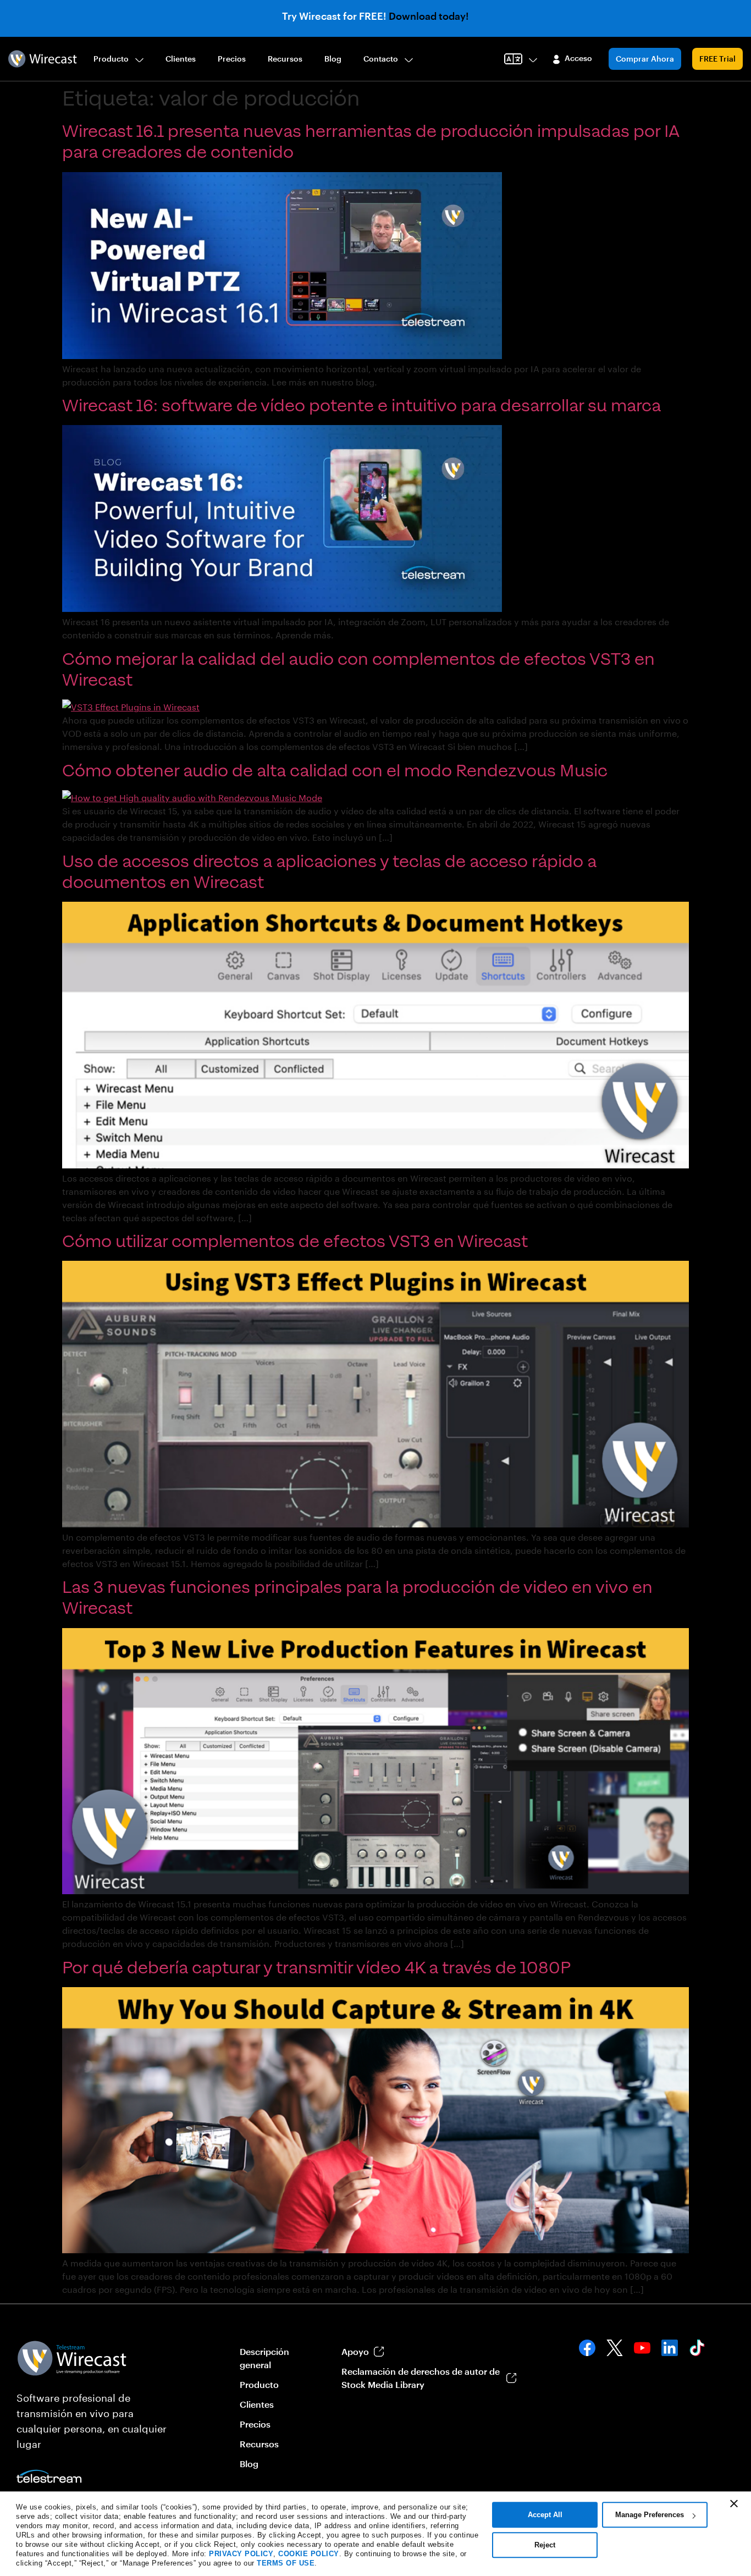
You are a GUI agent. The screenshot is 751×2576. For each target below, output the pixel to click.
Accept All (545, 2515)
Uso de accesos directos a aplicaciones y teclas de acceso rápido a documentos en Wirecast (329, 872)
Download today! (429, 16)
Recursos (285, 59)
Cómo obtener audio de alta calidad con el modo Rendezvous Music (335, 771)
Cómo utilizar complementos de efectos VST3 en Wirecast (295, 1242)
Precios (232, 59)
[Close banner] (734, 2503)
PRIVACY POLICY (241, 2554)
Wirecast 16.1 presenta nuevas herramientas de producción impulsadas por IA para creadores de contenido (371, 142)
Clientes (181, 59)
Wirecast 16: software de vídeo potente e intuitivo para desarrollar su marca (361, 406)
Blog (333, 59)
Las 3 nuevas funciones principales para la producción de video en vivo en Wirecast (357, 1598)
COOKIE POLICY (309, 2554)
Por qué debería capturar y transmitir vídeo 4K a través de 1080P (316, 1968)
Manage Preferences (650, 2515)
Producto (111, 59)
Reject (545, 2545)
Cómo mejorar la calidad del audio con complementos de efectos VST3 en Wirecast (358, 670)
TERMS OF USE (286, 2563)
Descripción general (264, 2358)
